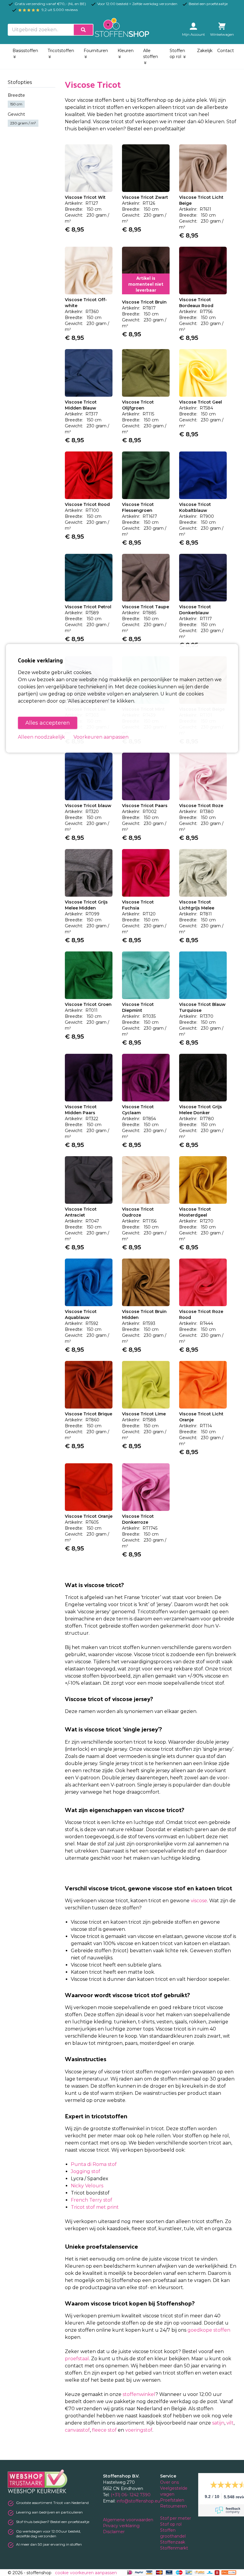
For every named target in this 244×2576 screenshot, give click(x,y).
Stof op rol (171, 2524)
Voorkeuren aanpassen (101, 737)
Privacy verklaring (122, 2526)
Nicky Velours (87, 2186)
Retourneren (173, 2506)
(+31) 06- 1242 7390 (131, 2495)
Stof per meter (176, 2518)
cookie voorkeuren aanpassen (86, 2573)
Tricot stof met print (95, 2207)
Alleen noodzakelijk (41, 737)
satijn (218, 2423)
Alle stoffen (151, 54)
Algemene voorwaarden (129, 2520)
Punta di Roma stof (94, 2164)
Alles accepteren (48, 723)
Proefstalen (172, 2500)
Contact (226, 51)
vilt (230, 2423)
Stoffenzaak (173, 2542)
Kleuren (126, 51)
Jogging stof (86, 2171)
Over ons (169, 2482)
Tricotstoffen (61, 51)
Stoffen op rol (177, 54)
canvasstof (77, 2430)
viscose (199, 1901)
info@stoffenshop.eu (138, 2501)
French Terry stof (91, 2200)
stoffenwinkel (139, 2394)
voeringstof (139, 2430)
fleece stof (104, 2430)
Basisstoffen (25, 51)
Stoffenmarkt (174, 2548)
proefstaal (77, 2359)
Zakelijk (205, 51)
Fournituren (96, 51)
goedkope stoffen (209, 2330)
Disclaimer (114, 2532)
